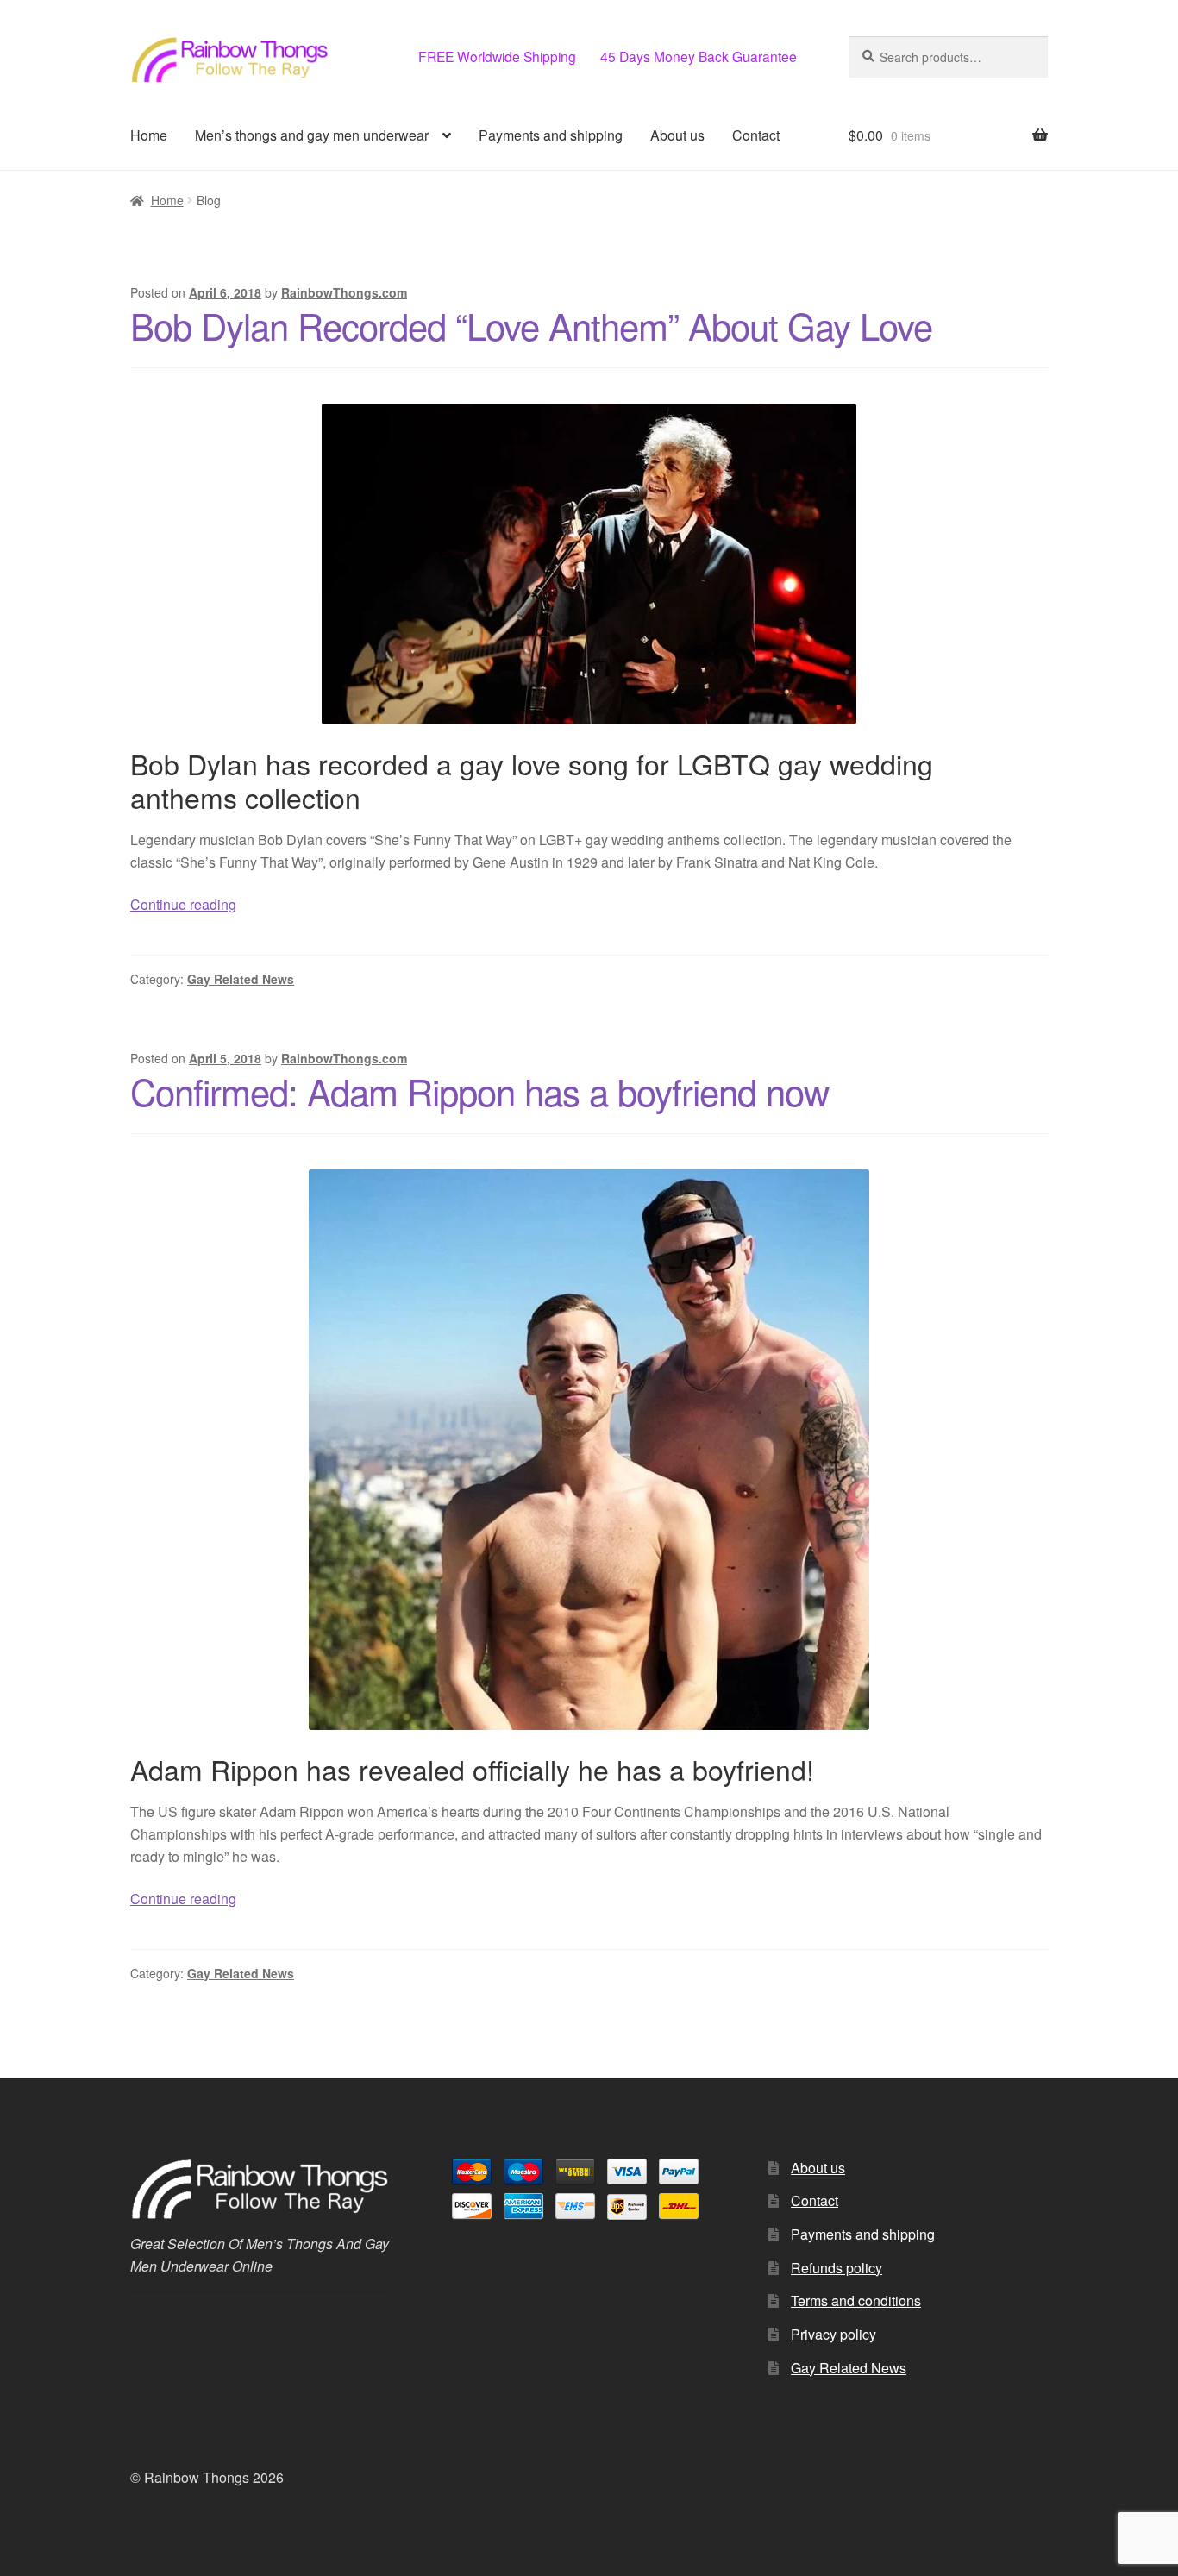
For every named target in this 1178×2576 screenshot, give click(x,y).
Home (149, 135)
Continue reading (183, 904)
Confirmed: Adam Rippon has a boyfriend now (479, 1091)
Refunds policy (837, 2268)
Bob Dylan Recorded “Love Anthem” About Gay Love (531, 325)
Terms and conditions (856, 2300)
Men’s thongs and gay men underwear (312, 135)
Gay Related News (241, 979)
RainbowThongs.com (344, 292)
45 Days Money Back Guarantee (699, 56)
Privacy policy (833, 2334)
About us (677, 135)
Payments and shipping (551, 135)
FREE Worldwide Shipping (497, 56)
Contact (756, 135)
